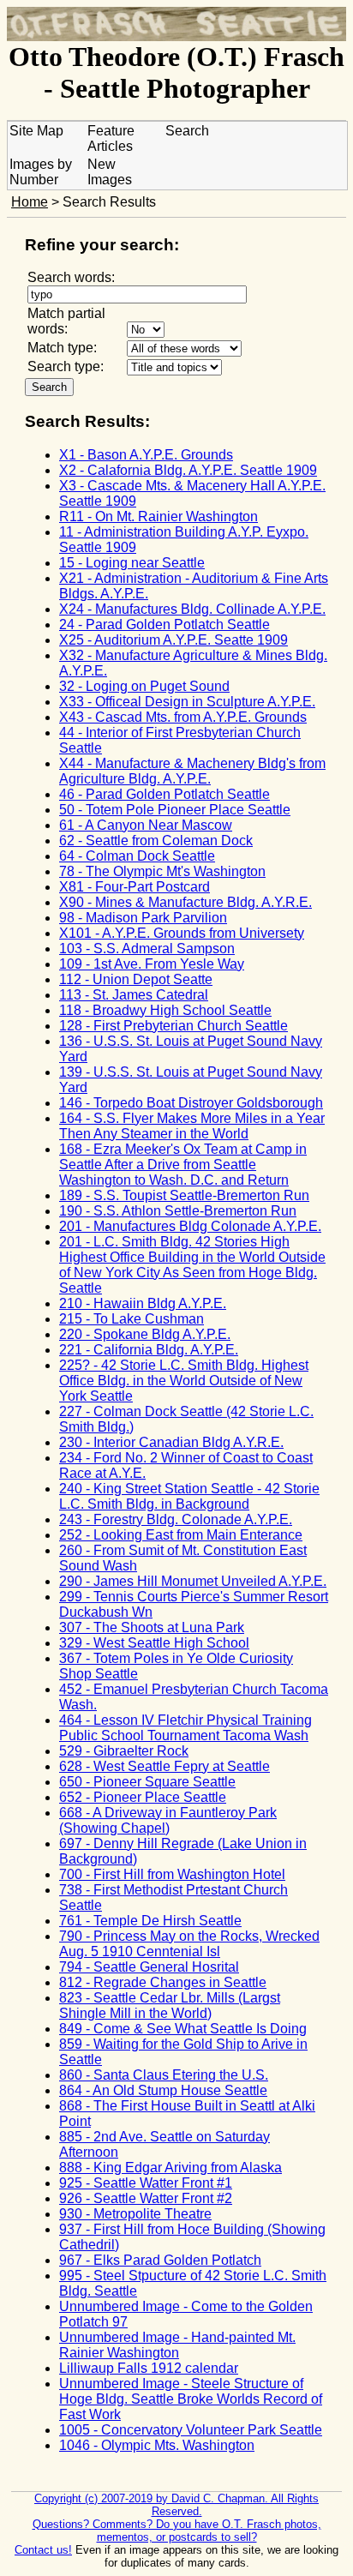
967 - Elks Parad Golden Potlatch (160, 2260)
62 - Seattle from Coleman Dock (156, 841)
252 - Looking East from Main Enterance (181, 1535)
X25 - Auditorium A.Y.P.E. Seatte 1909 (174, 640)
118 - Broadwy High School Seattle (165, 1010)
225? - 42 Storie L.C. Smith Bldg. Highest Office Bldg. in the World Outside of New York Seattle (184, 1381)
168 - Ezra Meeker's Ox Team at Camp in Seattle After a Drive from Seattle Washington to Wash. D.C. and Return (183, 1165)
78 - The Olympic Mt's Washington (162, 871)
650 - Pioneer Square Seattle (147, 1782)
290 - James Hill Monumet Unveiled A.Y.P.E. (193, 1581)
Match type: (62, 348)
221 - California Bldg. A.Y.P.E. (149, 1350)
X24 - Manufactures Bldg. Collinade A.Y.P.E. (192, 609)
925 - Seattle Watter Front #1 (146, 2183)
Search (187, 131)
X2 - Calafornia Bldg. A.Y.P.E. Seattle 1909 (188, 470)
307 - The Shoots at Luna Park (152, 1627)
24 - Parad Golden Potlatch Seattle (165, 624)
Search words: (71, 277)
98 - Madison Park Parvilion (143, 918)
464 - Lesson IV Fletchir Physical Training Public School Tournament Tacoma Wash (185, 1728)
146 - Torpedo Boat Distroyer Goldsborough (191, 1103)
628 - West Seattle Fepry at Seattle (165, 1766)
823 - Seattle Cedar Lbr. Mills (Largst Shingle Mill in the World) (170, 2006)
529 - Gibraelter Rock (124, 1751)
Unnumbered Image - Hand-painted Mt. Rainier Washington (177, 2345)
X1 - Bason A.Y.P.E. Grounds (146, 455)
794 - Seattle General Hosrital (149, 1967)
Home (30, 202)
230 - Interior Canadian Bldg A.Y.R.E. (171, 1442)
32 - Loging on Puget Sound (144, 686)
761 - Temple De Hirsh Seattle (150, 1921)
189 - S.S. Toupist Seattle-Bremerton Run (184, 1195)
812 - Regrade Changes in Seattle (163, 1982)
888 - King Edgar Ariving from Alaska (171, 2168)
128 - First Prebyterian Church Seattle (174, 1026)
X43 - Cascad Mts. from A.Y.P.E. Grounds (183, 717)
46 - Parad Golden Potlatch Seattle (165, 794)
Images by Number (41, 172)
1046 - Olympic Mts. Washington (157, 2445)
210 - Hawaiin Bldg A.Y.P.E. (143, 1303)
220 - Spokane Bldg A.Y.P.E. (145, 1334)
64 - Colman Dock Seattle (137, 856)
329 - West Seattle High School (154, 1643)
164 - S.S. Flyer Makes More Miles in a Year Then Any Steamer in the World (192, 1126)
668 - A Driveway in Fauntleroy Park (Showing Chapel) (168, 1820)
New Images (110, 172)
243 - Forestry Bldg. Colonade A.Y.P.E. (176, 1519)
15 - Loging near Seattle (132, 563)
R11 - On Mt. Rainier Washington (159, 516)
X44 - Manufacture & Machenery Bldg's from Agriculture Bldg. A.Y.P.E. (192, 771)
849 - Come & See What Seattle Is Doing (183, 2029)
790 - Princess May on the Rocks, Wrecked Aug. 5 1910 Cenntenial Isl (189, 1944)
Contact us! (43, 2550)
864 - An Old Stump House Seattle (163, 2090)
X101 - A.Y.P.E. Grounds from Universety (182, 933)
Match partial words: (66, 321)
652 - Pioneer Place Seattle (143, 1797)
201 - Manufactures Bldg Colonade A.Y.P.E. (190, 1226)
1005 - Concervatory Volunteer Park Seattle (191, 2430)
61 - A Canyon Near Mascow (146, 825)
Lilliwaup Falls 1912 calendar (149, 2368)
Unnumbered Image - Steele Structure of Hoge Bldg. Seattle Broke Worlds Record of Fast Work (191, 2399)
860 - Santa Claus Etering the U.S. (164, 2075)
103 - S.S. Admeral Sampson (147, 949)
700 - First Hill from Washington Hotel (172, 1874)
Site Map (36, 131)
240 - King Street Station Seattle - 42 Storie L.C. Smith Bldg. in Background (189, 1496)
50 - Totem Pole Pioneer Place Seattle (175, 810)
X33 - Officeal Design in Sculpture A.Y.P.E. (187, 702)
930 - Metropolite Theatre (135, 2214)
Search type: (66, 366)
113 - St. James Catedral (134, 995)
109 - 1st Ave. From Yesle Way (152, 964)
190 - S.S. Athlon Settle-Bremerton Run (178, 1211)
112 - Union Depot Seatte (136, 979)
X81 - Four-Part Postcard (135, 887)
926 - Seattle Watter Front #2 (146, 2198)
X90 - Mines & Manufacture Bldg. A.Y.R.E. (185, 902)
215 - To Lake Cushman (132, 1319)
